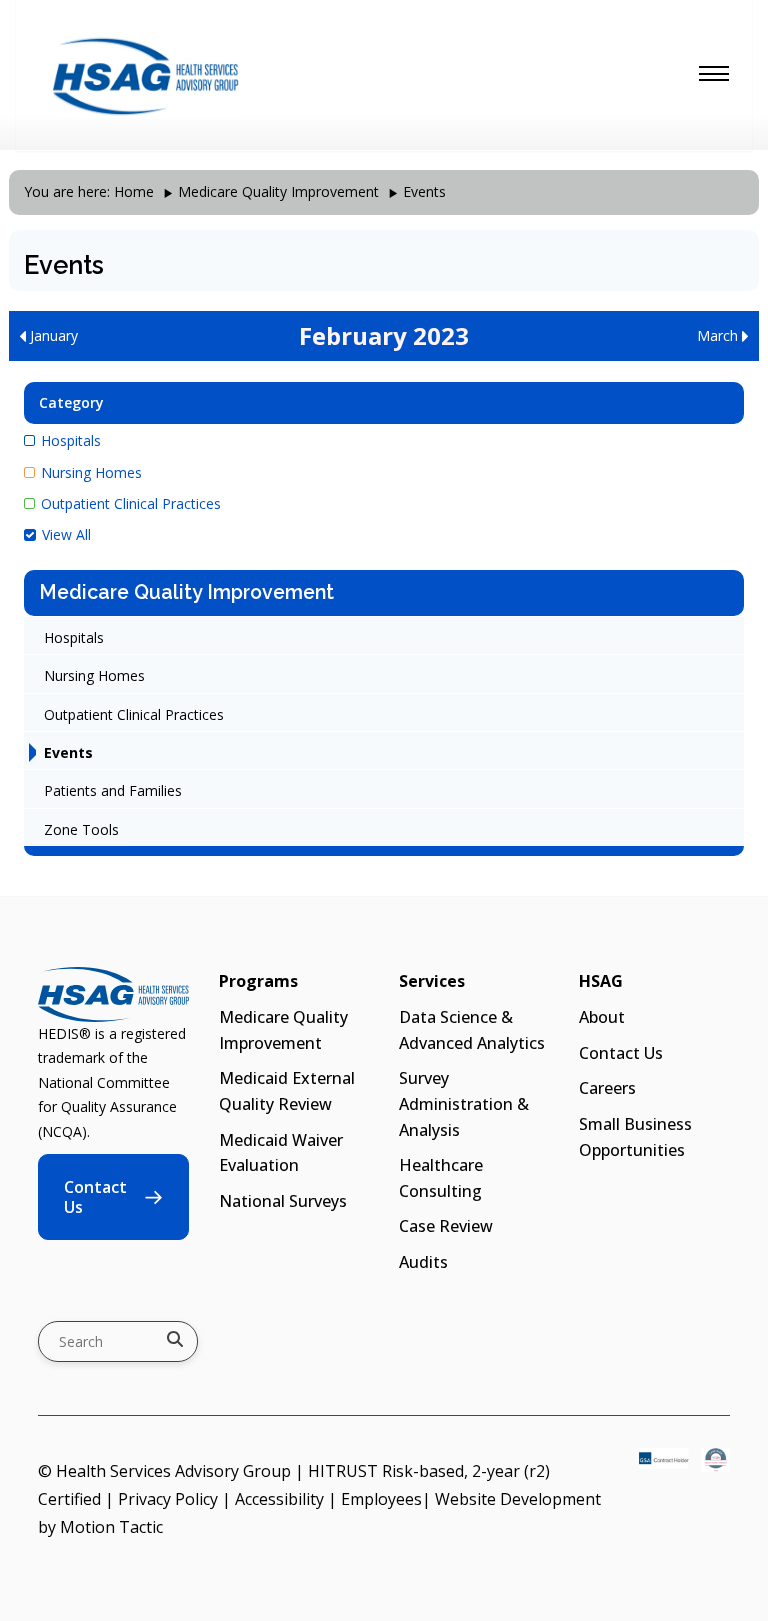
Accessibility (279, 1499)
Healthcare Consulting (441, 1178)
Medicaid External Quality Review (287, 1091)
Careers (607, 1088)
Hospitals (71, 440)
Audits (423, 1262)
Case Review (446, 1226)
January (52, 335)
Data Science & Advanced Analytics (472, 1030)
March (719, 335)
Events (68, 752)
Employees (381, 1499)
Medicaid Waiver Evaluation (281, 1153)
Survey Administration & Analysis (464, 1103)
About (602, 1017)
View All (66, 534)
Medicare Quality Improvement (278, 191)
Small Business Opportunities (635, 1137)
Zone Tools (81, 829)
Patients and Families (113, 790)
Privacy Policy (168, 1499)
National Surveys (283, 1201)
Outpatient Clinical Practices (131, 503)
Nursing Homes (91, 472)
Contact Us (95, 1197)
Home (134, 191)
